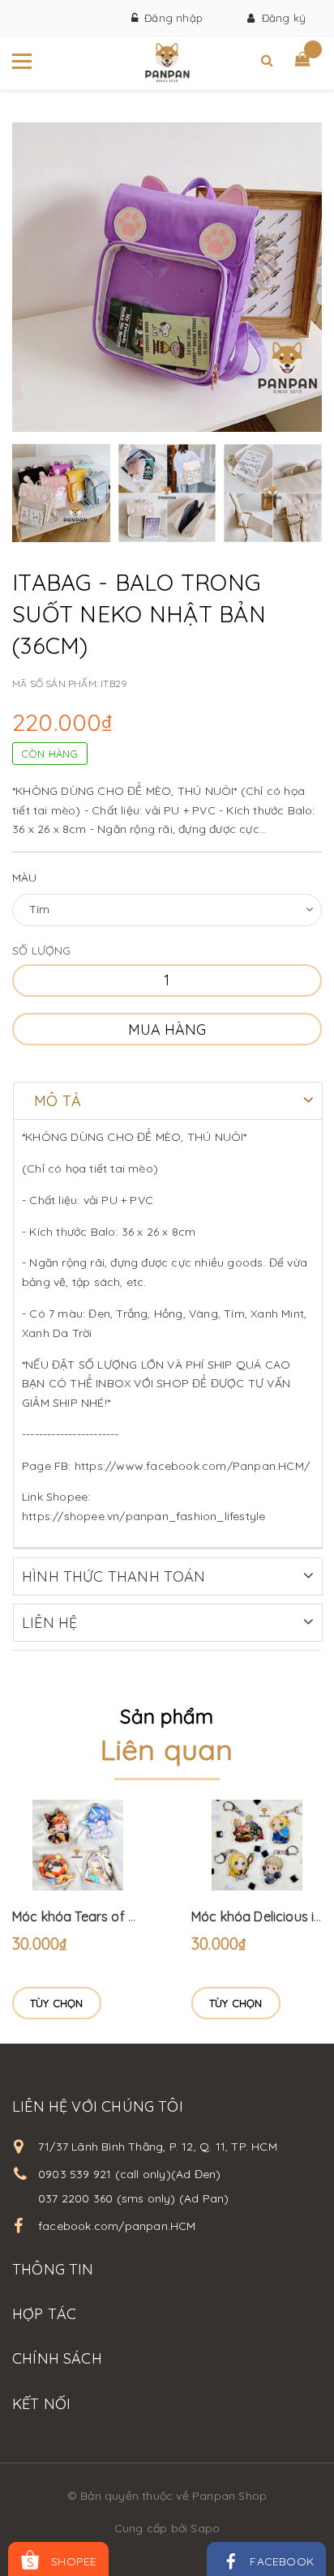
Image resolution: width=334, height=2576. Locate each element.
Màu (25, 878)
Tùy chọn (57, 2003)
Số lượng (42, 951)
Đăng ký (280, 18)
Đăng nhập (170, 18)
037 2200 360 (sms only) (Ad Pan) (133, 2198)
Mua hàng (167, 1030)
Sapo (205, 2528)
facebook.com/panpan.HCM (117, 2226)
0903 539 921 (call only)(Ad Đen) (129, 2174)
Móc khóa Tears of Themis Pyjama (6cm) (136, 1916)
